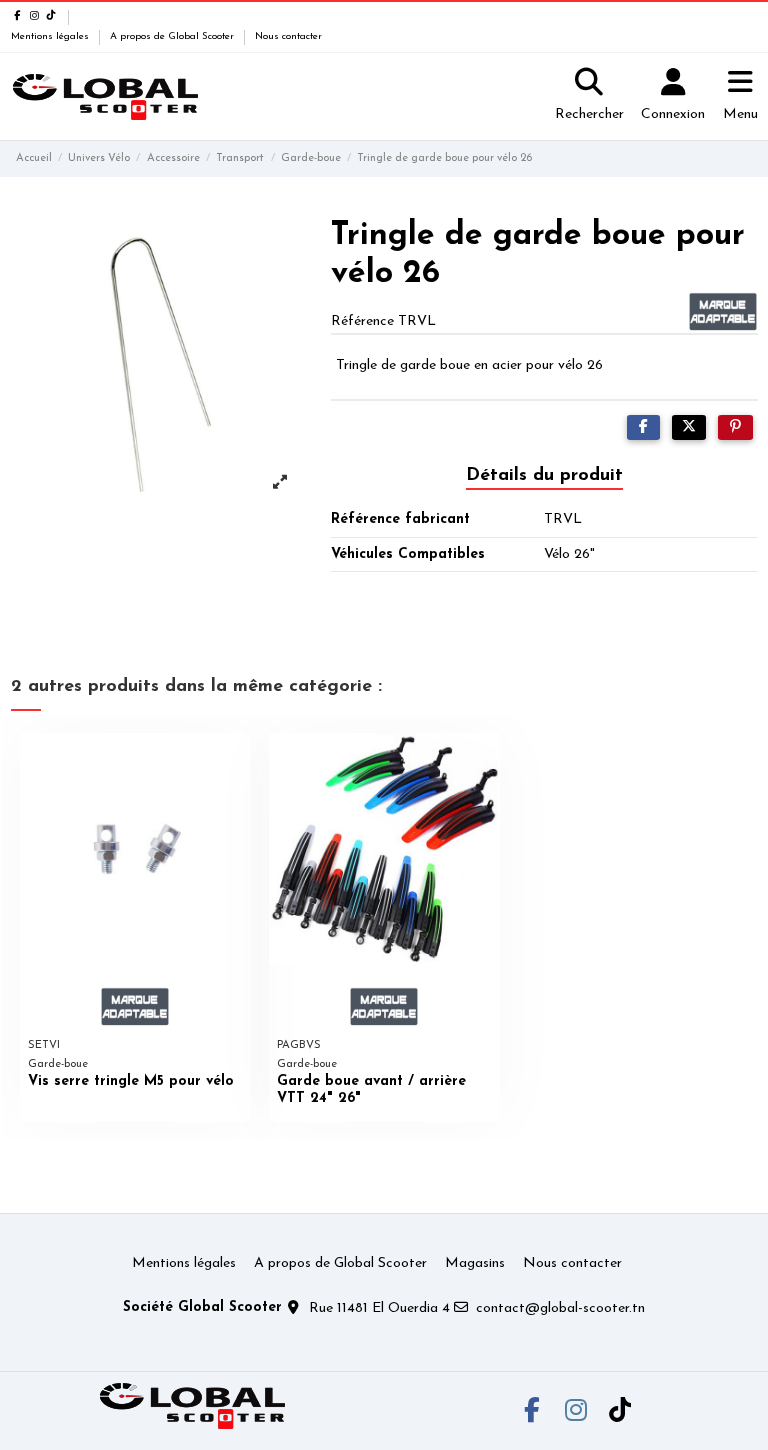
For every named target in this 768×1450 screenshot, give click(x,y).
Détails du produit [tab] (544, 476)
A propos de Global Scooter (173, 36)
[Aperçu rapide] (235, 763)
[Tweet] (689, 427)
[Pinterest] (735, 427)
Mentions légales (51, 36)
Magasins (475, 1263)
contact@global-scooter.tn (560, 1308)
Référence (362, 321)
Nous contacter (288, 36)
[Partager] (643, 427)
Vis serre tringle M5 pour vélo (131, 1081)
